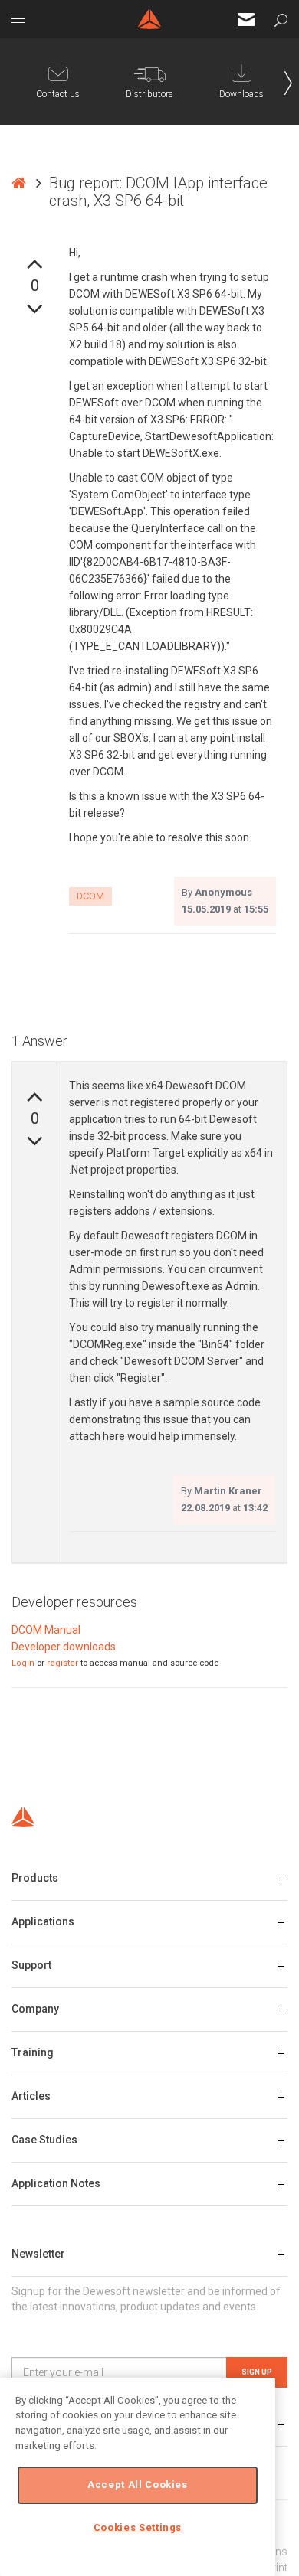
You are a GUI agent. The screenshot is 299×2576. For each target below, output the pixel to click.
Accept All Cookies (138, 2485)
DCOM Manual (46, 1630)
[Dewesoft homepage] (149, 19)
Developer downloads (64, 1647)
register (62, 1663)
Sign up (257, 2372)
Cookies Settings (138, 2527)
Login (23, 1663)
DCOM (90, 896)
